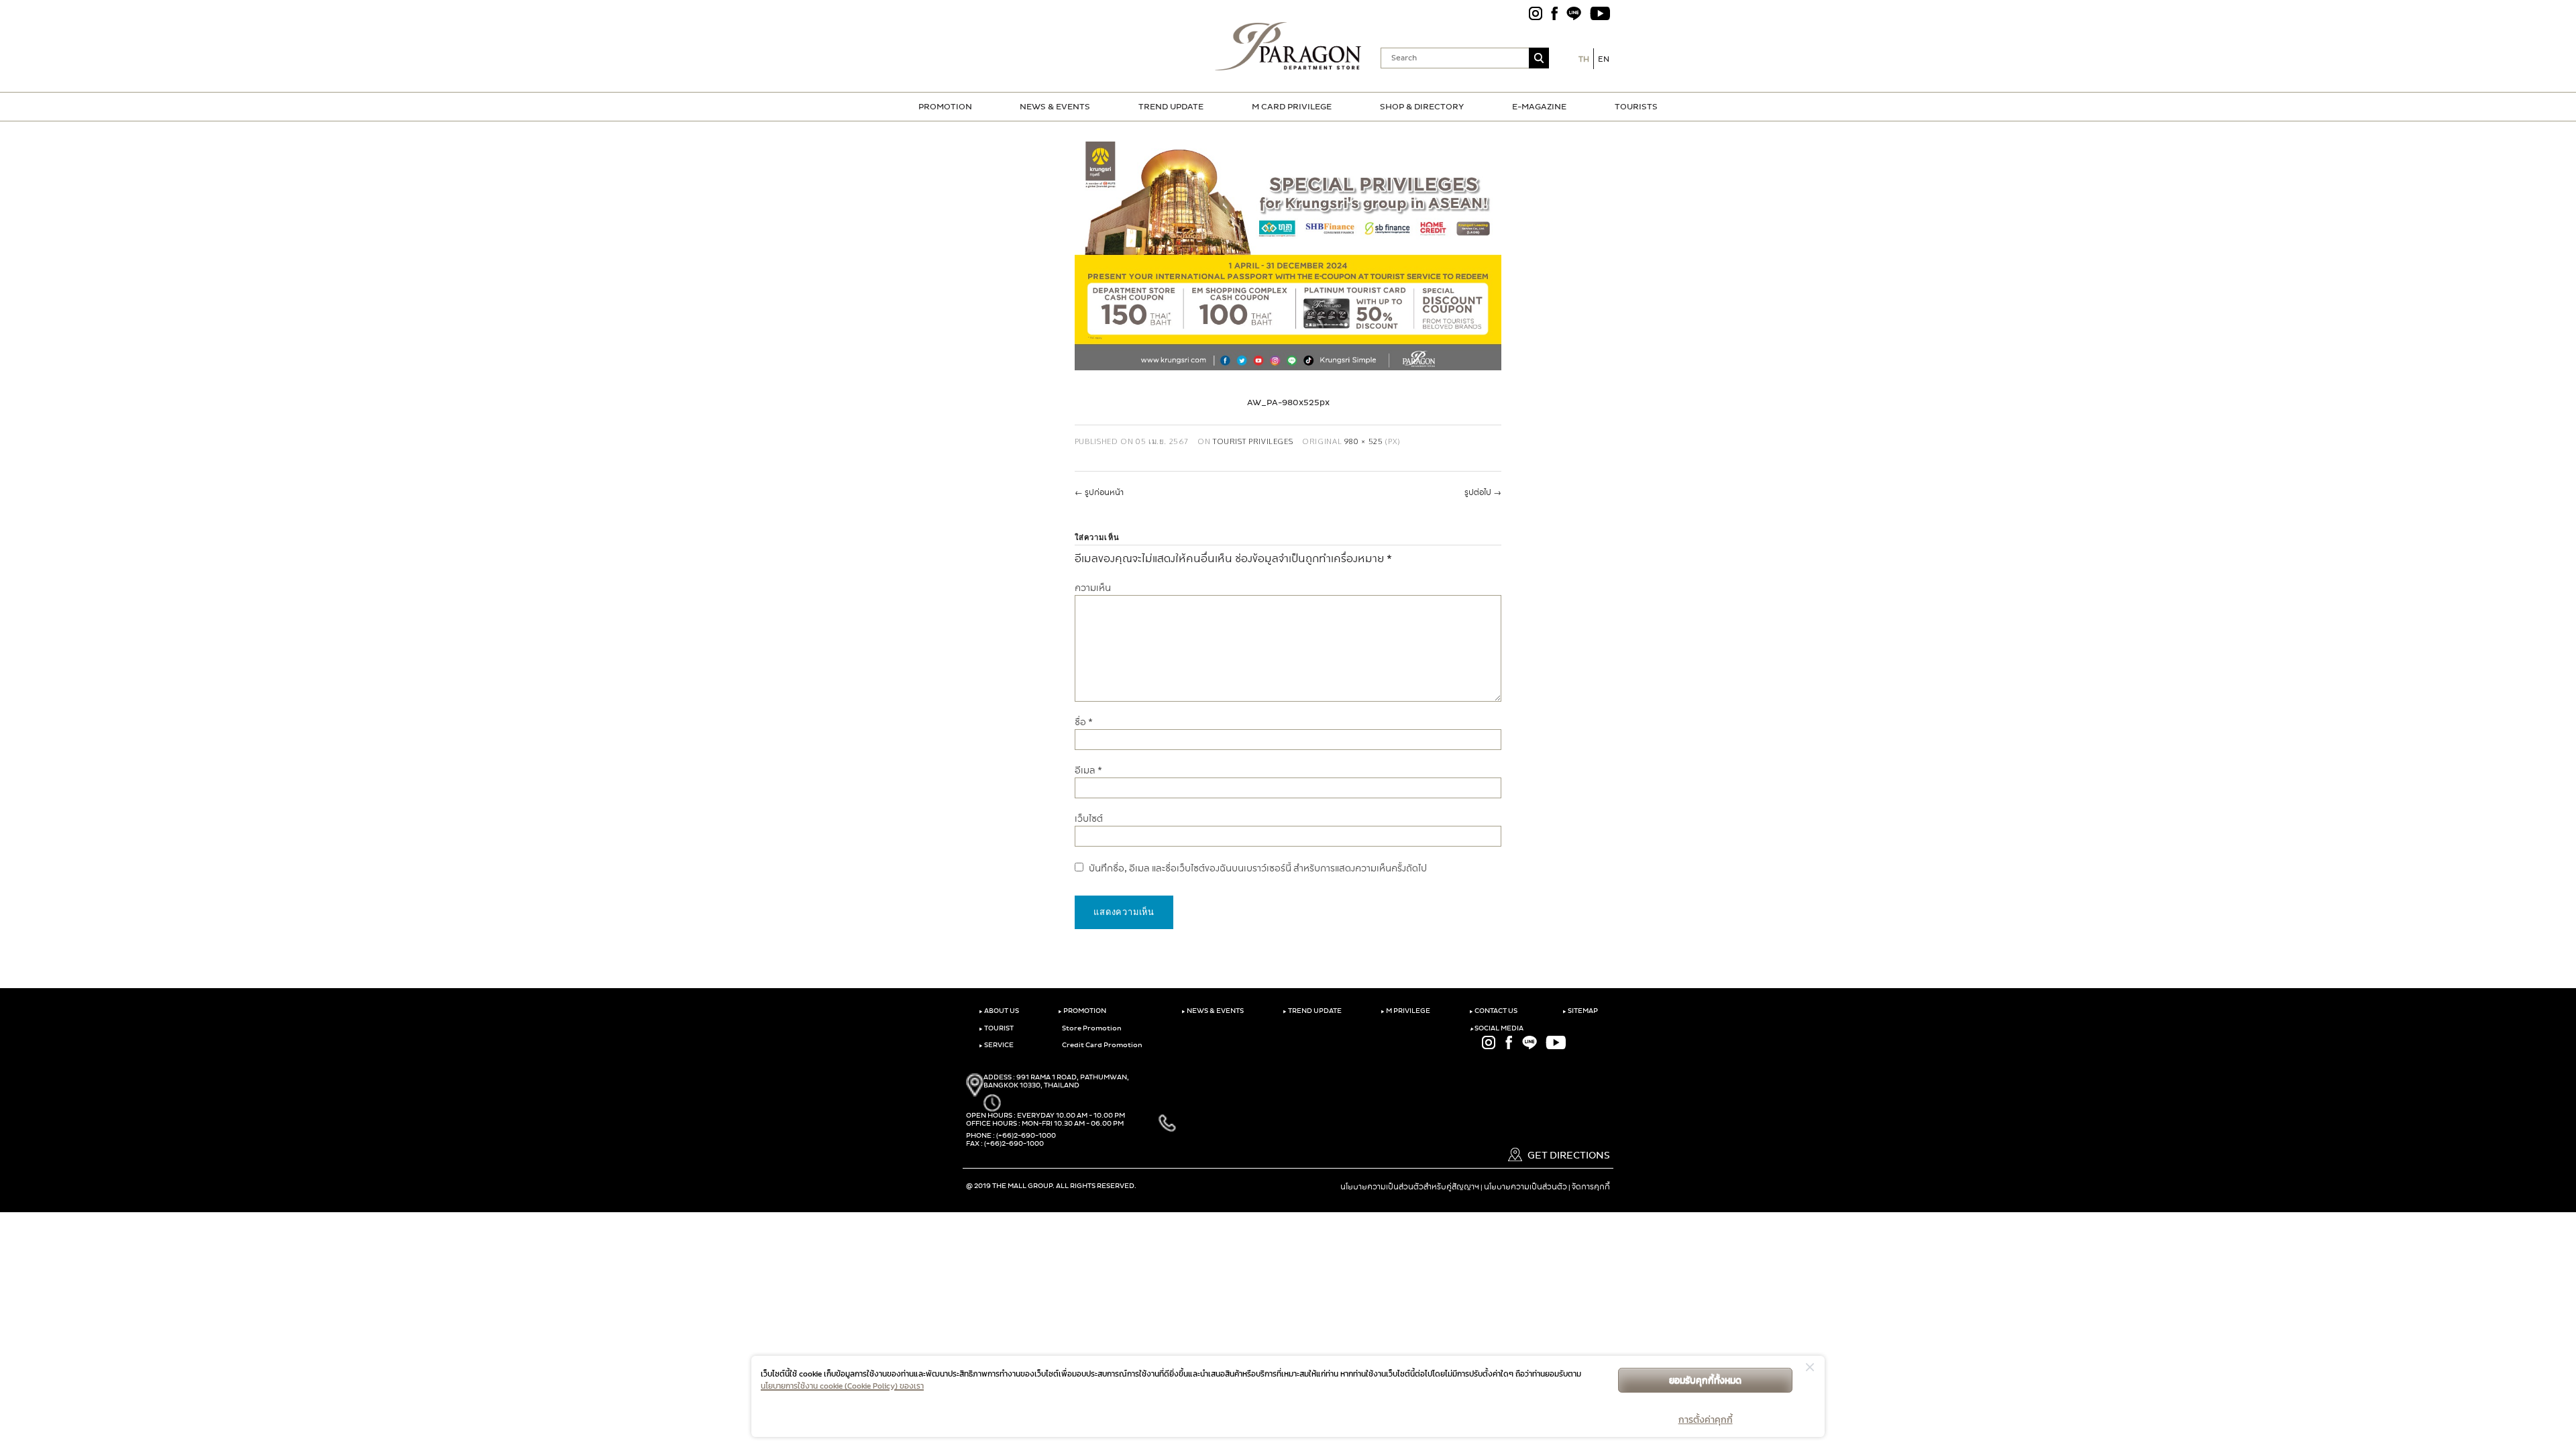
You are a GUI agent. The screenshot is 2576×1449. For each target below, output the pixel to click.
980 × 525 (1364, 441)
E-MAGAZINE (1539, 107)
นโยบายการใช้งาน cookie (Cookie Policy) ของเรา (842, 1386)
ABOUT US (999, 1011)
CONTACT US (1493, 1011)
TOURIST (996, 1028)
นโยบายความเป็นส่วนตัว (1525, 1187)
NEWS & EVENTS (1055, 107)
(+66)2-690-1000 (1026, 1136)
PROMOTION (945, 107)
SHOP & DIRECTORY (1422, 107)
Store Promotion (1091, 1028)
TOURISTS (1636, 107)
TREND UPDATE (1171, 107)
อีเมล (1088, 770)
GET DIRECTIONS (1568, 1156)
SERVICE (996, 1045)
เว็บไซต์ (1089, 819)
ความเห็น (1093, 588)
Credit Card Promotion (1102, 1045)
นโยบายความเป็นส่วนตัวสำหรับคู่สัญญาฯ (1410, 1187)
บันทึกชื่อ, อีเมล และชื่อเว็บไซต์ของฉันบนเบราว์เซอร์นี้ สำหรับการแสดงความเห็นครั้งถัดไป (1258, 868)
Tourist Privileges (1253, 441)
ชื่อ (1084, 722)
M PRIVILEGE (1405, 1011)
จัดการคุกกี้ (1591, 1187)
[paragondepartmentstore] (1288, 46)
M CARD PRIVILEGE (1292, 107)
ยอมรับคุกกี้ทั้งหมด (1705, 1380)
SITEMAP (1580, 1011)
